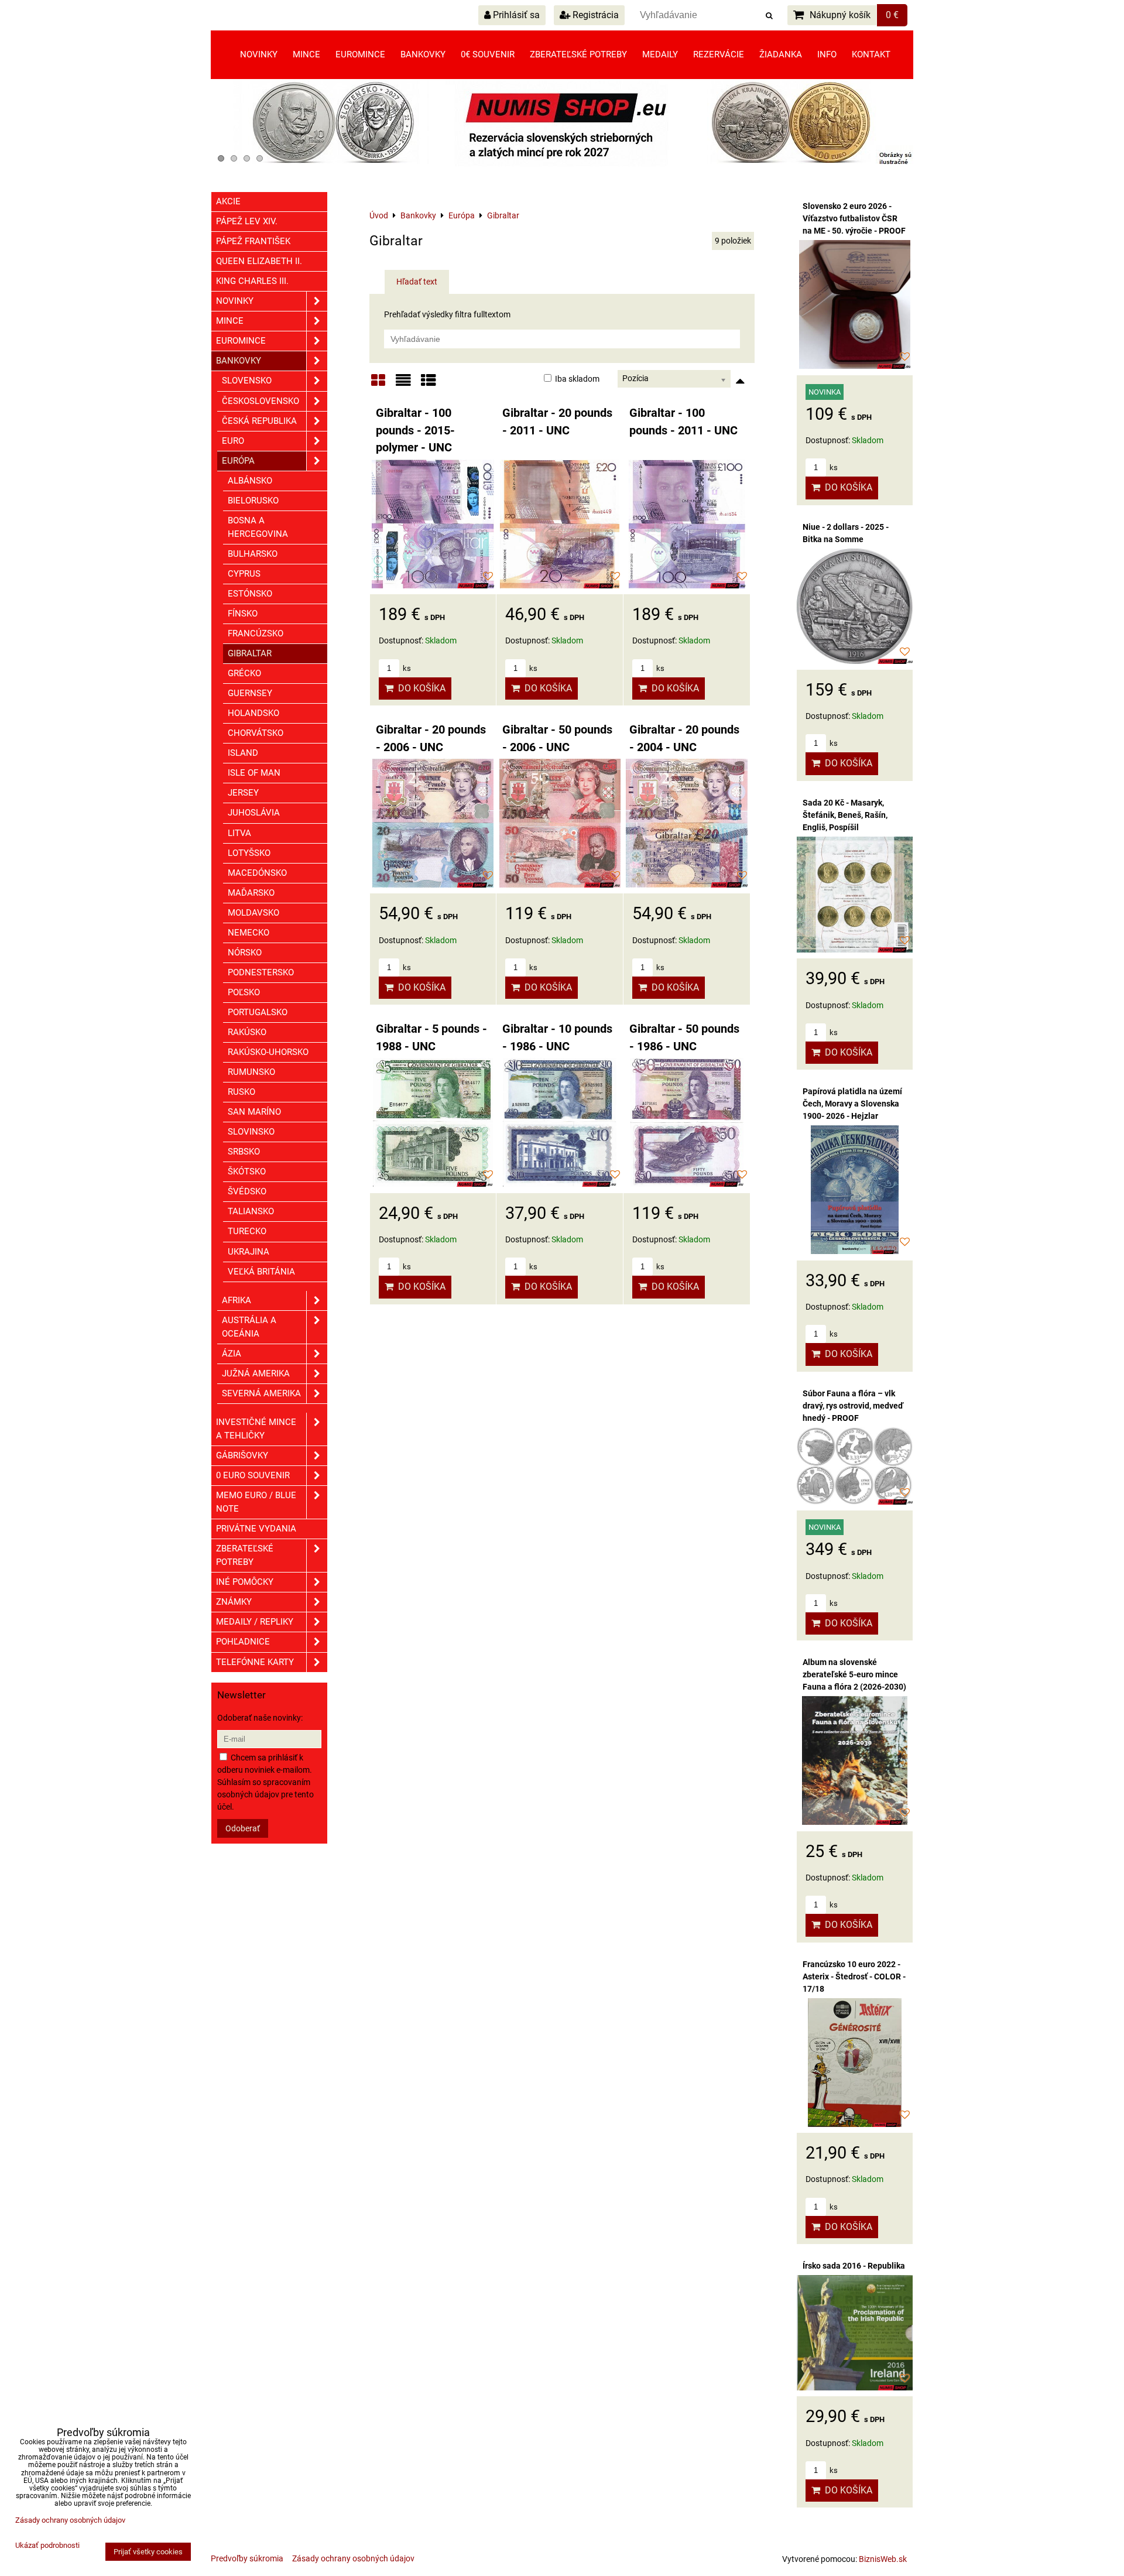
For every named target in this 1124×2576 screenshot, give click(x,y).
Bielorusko (253, 501)
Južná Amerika (256, 1373)
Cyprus (244, 574)
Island (243, 753)
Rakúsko (247, 1032)
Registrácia (594, 15)
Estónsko (250, 594)
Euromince (360, 54)
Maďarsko (251, 893)
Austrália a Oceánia (249, 1327)
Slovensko (247, 381)
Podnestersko (261, 972)
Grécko (244, 673)
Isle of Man (254, 773)
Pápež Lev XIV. (247, 221)
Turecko (247, 1231)
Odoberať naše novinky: (260, 1718)
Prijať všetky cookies (148, 2552)
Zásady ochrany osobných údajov (353, 2558)
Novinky (259, 54)
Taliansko (251, 1211)
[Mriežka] (378, 384)
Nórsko (245, 953)
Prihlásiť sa (515, 15)
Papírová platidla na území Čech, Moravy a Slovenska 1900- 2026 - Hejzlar (852, 1104)
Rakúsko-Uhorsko (268, 1052)
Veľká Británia (261, 1272)
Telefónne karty (255, 1662)
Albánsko (250, 481)
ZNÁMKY (234, 1602)
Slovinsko (251, 1132)
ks (406, 668)
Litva (239, 833)
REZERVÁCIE (719, 54)
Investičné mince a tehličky (256, 1429)
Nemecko (249, 933)
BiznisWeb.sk (883, 2559)
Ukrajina (249, 1252)
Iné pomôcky (245, 1582)
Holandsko (253, 713)
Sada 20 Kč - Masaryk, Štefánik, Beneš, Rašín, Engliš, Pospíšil (845, 815)
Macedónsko (257, 873)
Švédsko (247, 1191)
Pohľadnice (243, 1642)
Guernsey (250, 693)
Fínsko (243, 614)
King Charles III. (252, 281)
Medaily (660, 54)
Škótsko (247, 1171)
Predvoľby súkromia (247, 2558)
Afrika (237, 1300)
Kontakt (871, 54)
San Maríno (254, 1112)
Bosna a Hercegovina (258, 527)
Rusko (241, 1092)
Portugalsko (258, 1012)
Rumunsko (251, 1072)
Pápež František (253, 241)
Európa (238, 461)
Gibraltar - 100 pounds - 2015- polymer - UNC (415, 430)
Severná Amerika (261, 1393)
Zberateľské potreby (578, 54)
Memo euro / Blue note (256, 1502)
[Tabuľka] (429, 384)
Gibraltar (250, 653)
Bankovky (423, 54)
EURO (233, 441)
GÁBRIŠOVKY (242, 1455)
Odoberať (243, 1828)
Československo (261, 401)
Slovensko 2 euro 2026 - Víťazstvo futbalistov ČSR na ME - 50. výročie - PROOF (854, 218)
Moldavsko (253, 913)
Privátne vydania (256, 1529)
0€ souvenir (488, 54)
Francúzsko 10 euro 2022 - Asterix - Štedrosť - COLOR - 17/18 (854, 1976)
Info (827, 54)
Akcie (228, 201)
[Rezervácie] (562, 164)
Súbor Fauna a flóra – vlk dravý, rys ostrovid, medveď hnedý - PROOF (853, 1406)
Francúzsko (256, 633)
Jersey (243, 793)
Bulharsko (253, 554)
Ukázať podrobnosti (47, 2546)
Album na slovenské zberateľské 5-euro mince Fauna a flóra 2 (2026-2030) (854, 1674)
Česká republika (259, 421)
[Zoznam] (403, 384)
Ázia (232, 1354)
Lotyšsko (249, 853)
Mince (306, 54)
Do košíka (419, 688)
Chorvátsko (256, 733)
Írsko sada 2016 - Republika (854, 2266)
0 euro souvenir (253, 1475)
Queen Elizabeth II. (259, 261)
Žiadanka (781, 54)
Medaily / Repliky (255, 1622)
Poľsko (244, 992)
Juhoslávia (254, 813)
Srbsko (244, 1152)
